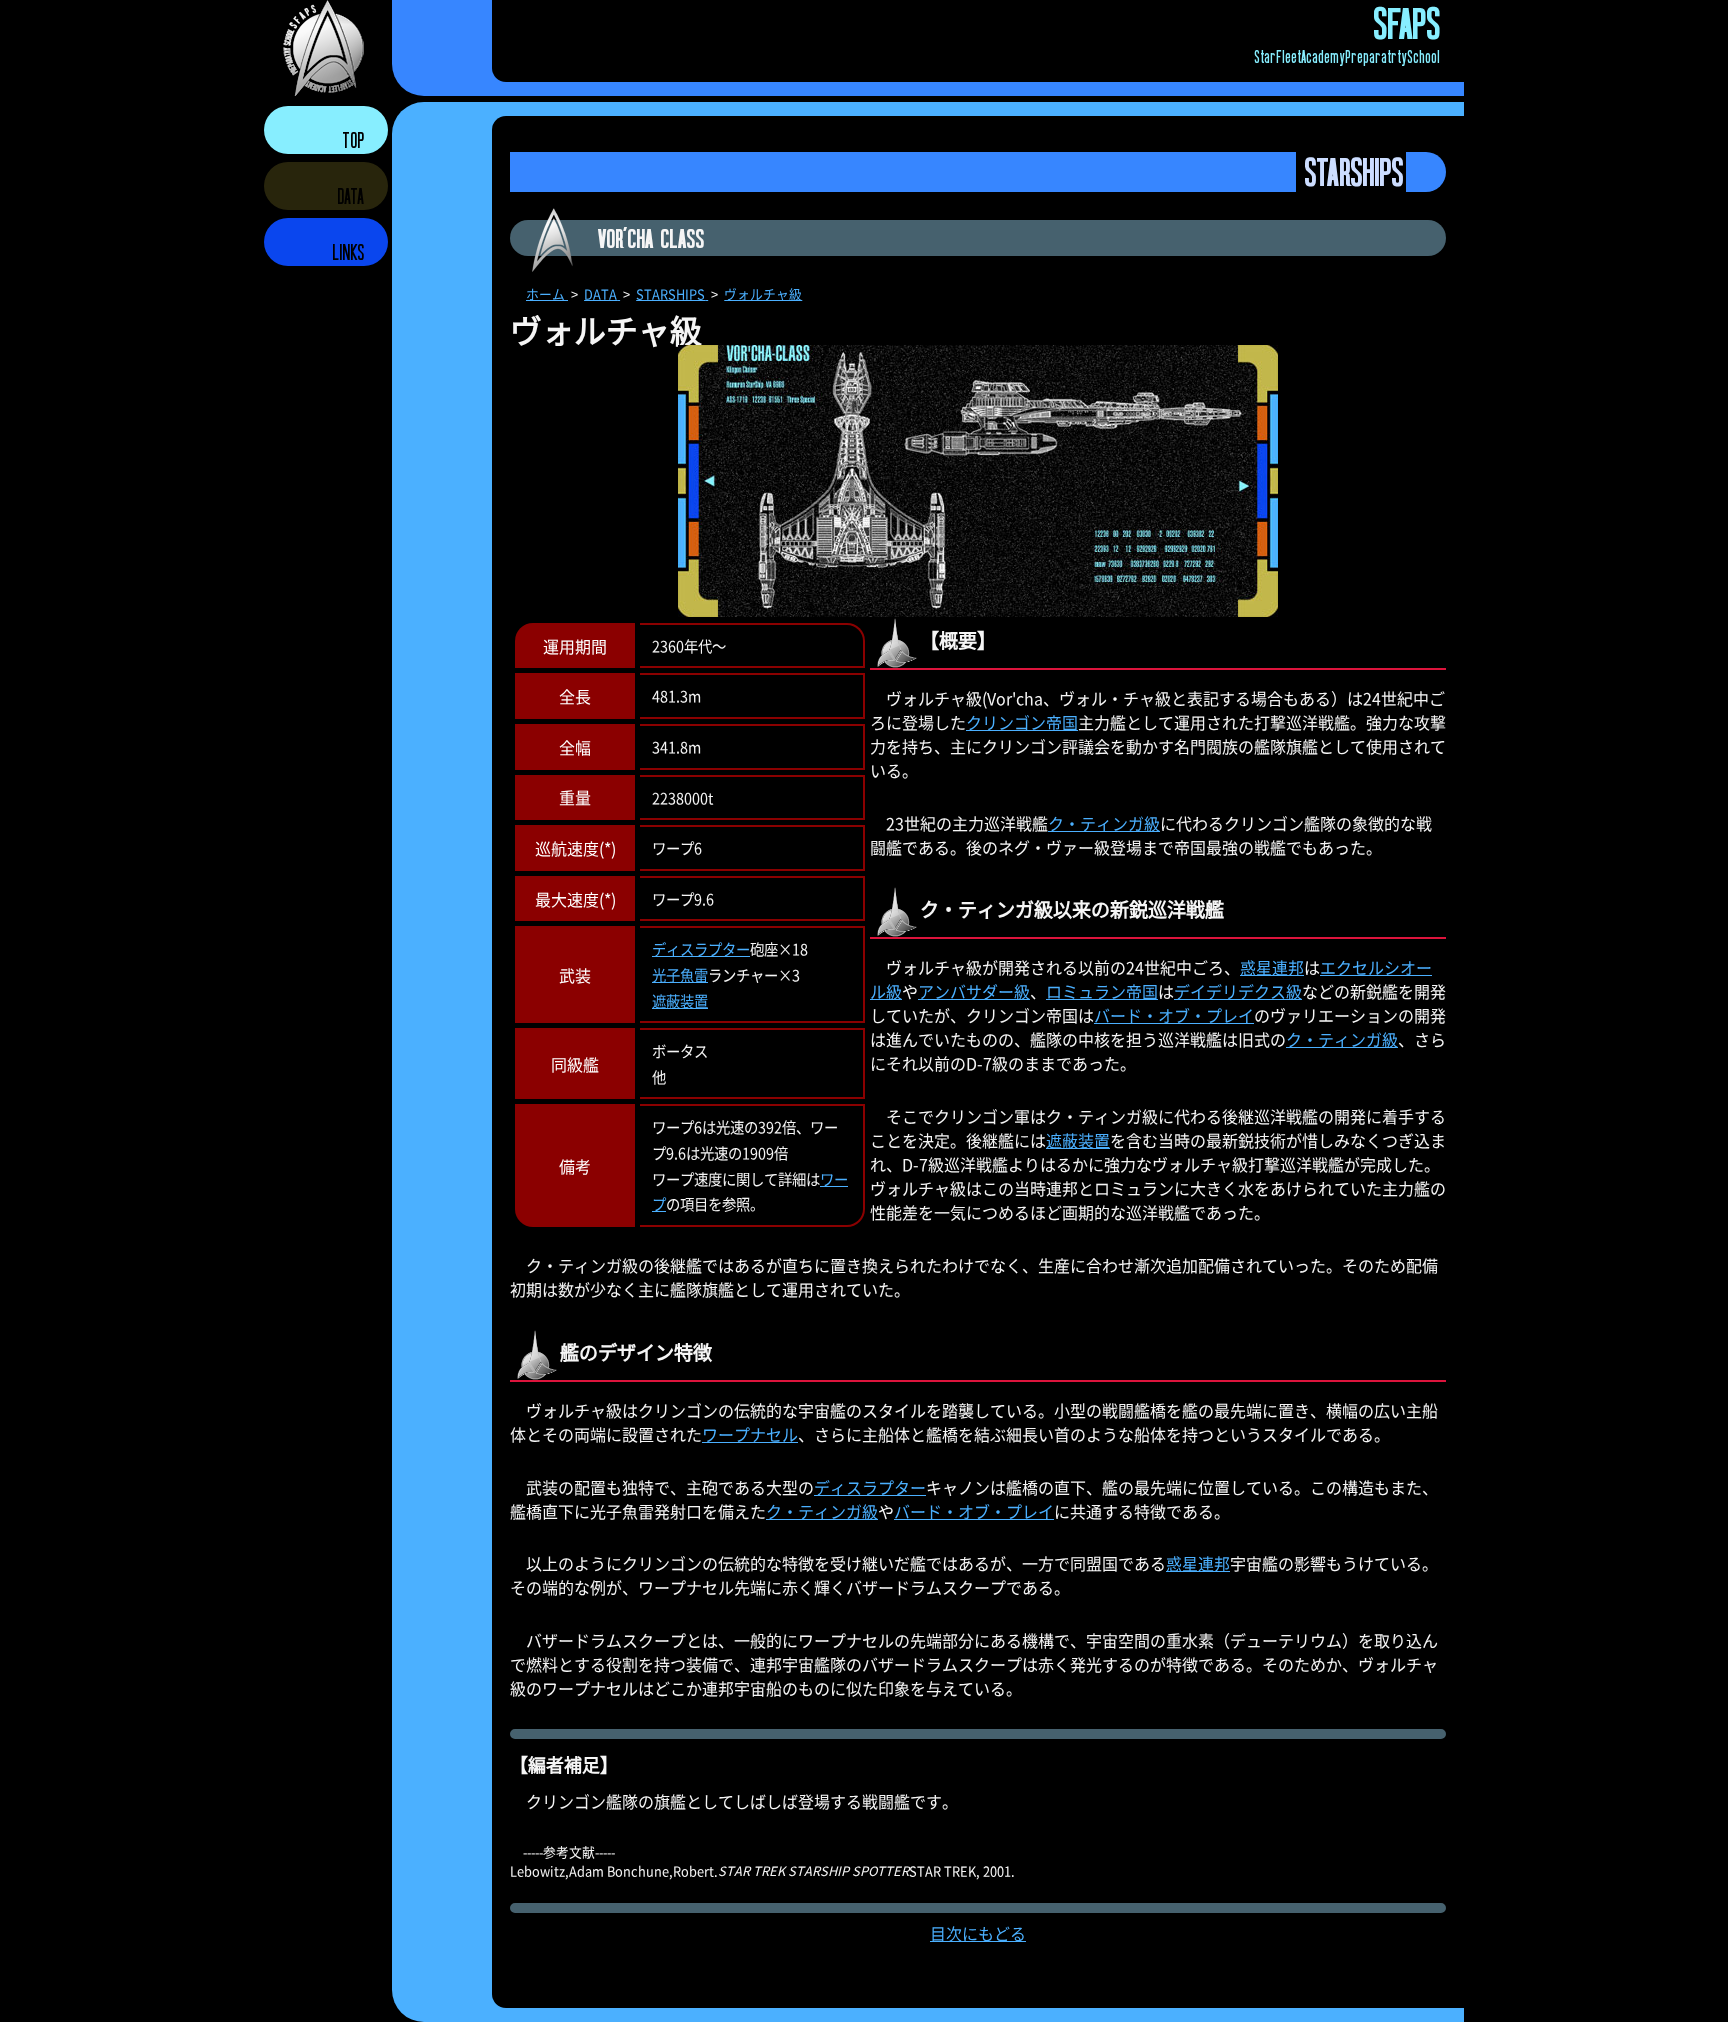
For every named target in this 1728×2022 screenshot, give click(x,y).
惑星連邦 (1272, 967)
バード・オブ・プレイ (1174, 1015)
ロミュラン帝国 (1102, 991)
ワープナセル (750, 1434)
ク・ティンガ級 (1104, 823)
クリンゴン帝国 (1022, 722)
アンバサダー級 (974, 991)
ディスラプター (701, 948)
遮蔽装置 (680, 1000)
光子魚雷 (680, 974)
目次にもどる (978, 1933)
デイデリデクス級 (1238, 991)
